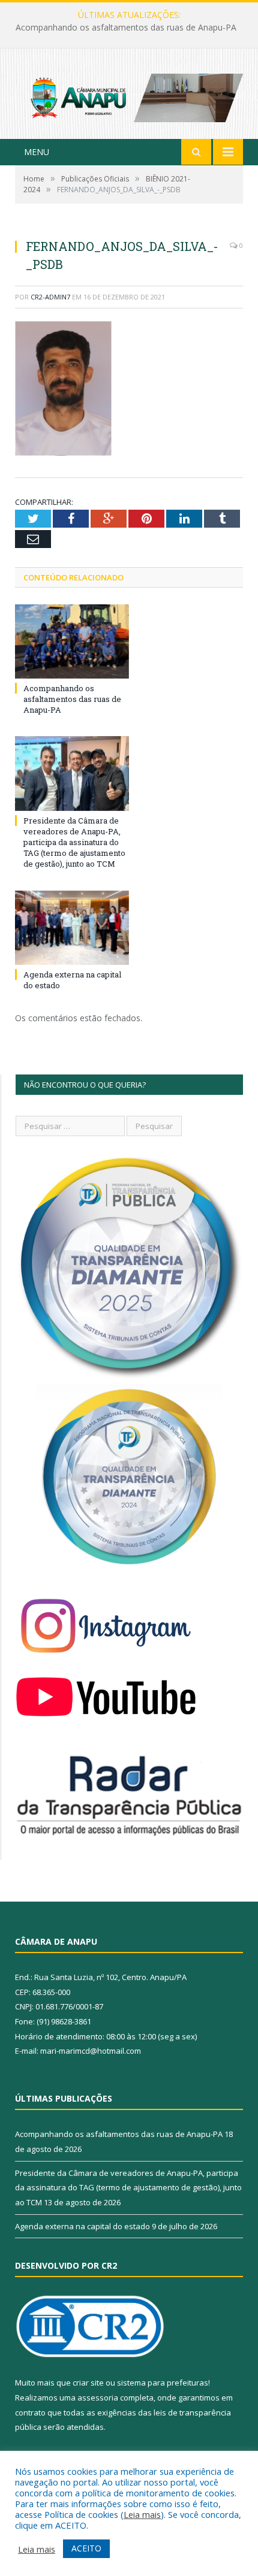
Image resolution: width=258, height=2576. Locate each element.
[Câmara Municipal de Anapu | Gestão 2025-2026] (129, 95)
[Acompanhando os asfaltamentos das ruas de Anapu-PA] (72, 641)
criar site (88, 2383)
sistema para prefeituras (163, 2383)
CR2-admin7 (50, 297)
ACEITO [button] (86, 2548)
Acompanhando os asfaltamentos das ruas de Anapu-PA (72, 699)
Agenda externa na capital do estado (82, 2226)
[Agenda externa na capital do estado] (72, 928)
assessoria (98, 2398)
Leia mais (142, 2514)
